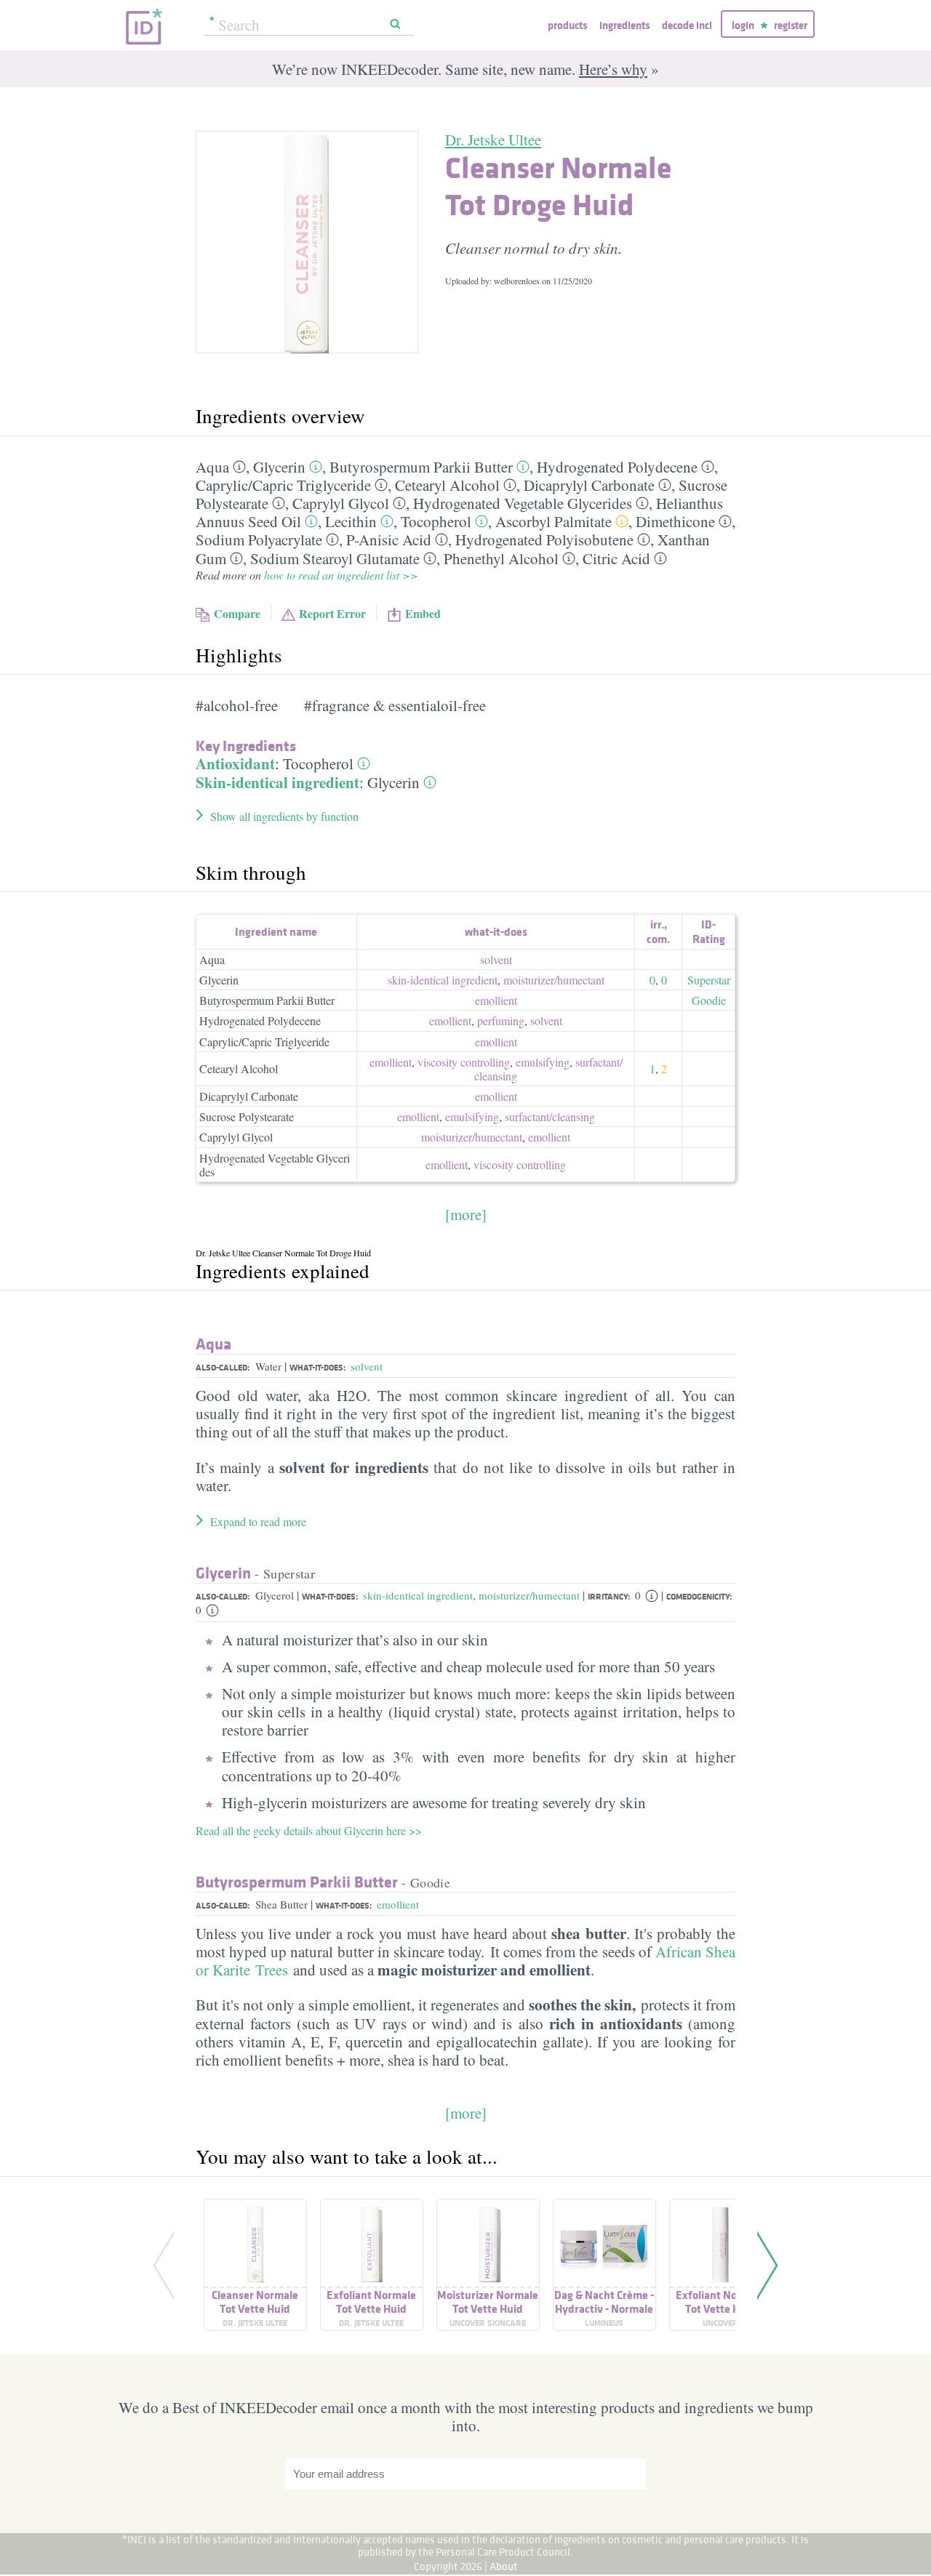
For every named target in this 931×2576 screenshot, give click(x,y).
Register (791, 25)
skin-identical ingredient (443, 980)
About (504, 2566)
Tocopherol (436, 521)
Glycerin (279, 467)
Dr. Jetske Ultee (493, 140)
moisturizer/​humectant (554, 980)
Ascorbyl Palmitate (554, 521)
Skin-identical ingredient (277, 782)
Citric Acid (616, 558)
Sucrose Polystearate (247, 1116)
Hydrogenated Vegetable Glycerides (523, 503)
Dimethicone (675, 521)
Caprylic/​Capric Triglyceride (283, 485)
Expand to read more (258, 1521)
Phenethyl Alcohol (501, 558)
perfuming (501, 1020)
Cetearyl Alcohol (447, 485)
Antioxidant (235, 763)
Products (567, 25)
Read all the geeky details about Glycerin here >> (309, 1830)
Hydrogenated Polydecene (617, 467)
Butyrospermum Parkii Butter (421, 467)
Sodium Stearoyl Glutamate (335, 558)
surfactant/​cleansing (550, 1116)
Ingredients (624, 25)
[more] (466, 1214)
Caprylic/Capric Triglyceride (264, 1042)
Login (743, 25)
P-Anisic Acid (389, 539)
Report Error (332, 613)
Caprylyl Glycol (341, 503)
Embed (423, 613)
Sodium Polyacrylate (259, 539)
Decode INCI (687, 25)
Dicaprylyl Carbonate (589, 485)
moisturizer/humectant (529, 1595)
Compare (237, 613)
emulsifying (543, 1062)
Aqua (212, 467)
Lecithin (351, 521)
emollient (496, 1000)
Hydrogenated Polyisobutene (544, 539)
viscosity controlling (464, 1062)
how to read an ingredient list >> (341, 575)
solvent (496, 959)
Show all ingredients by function (284, 816)
